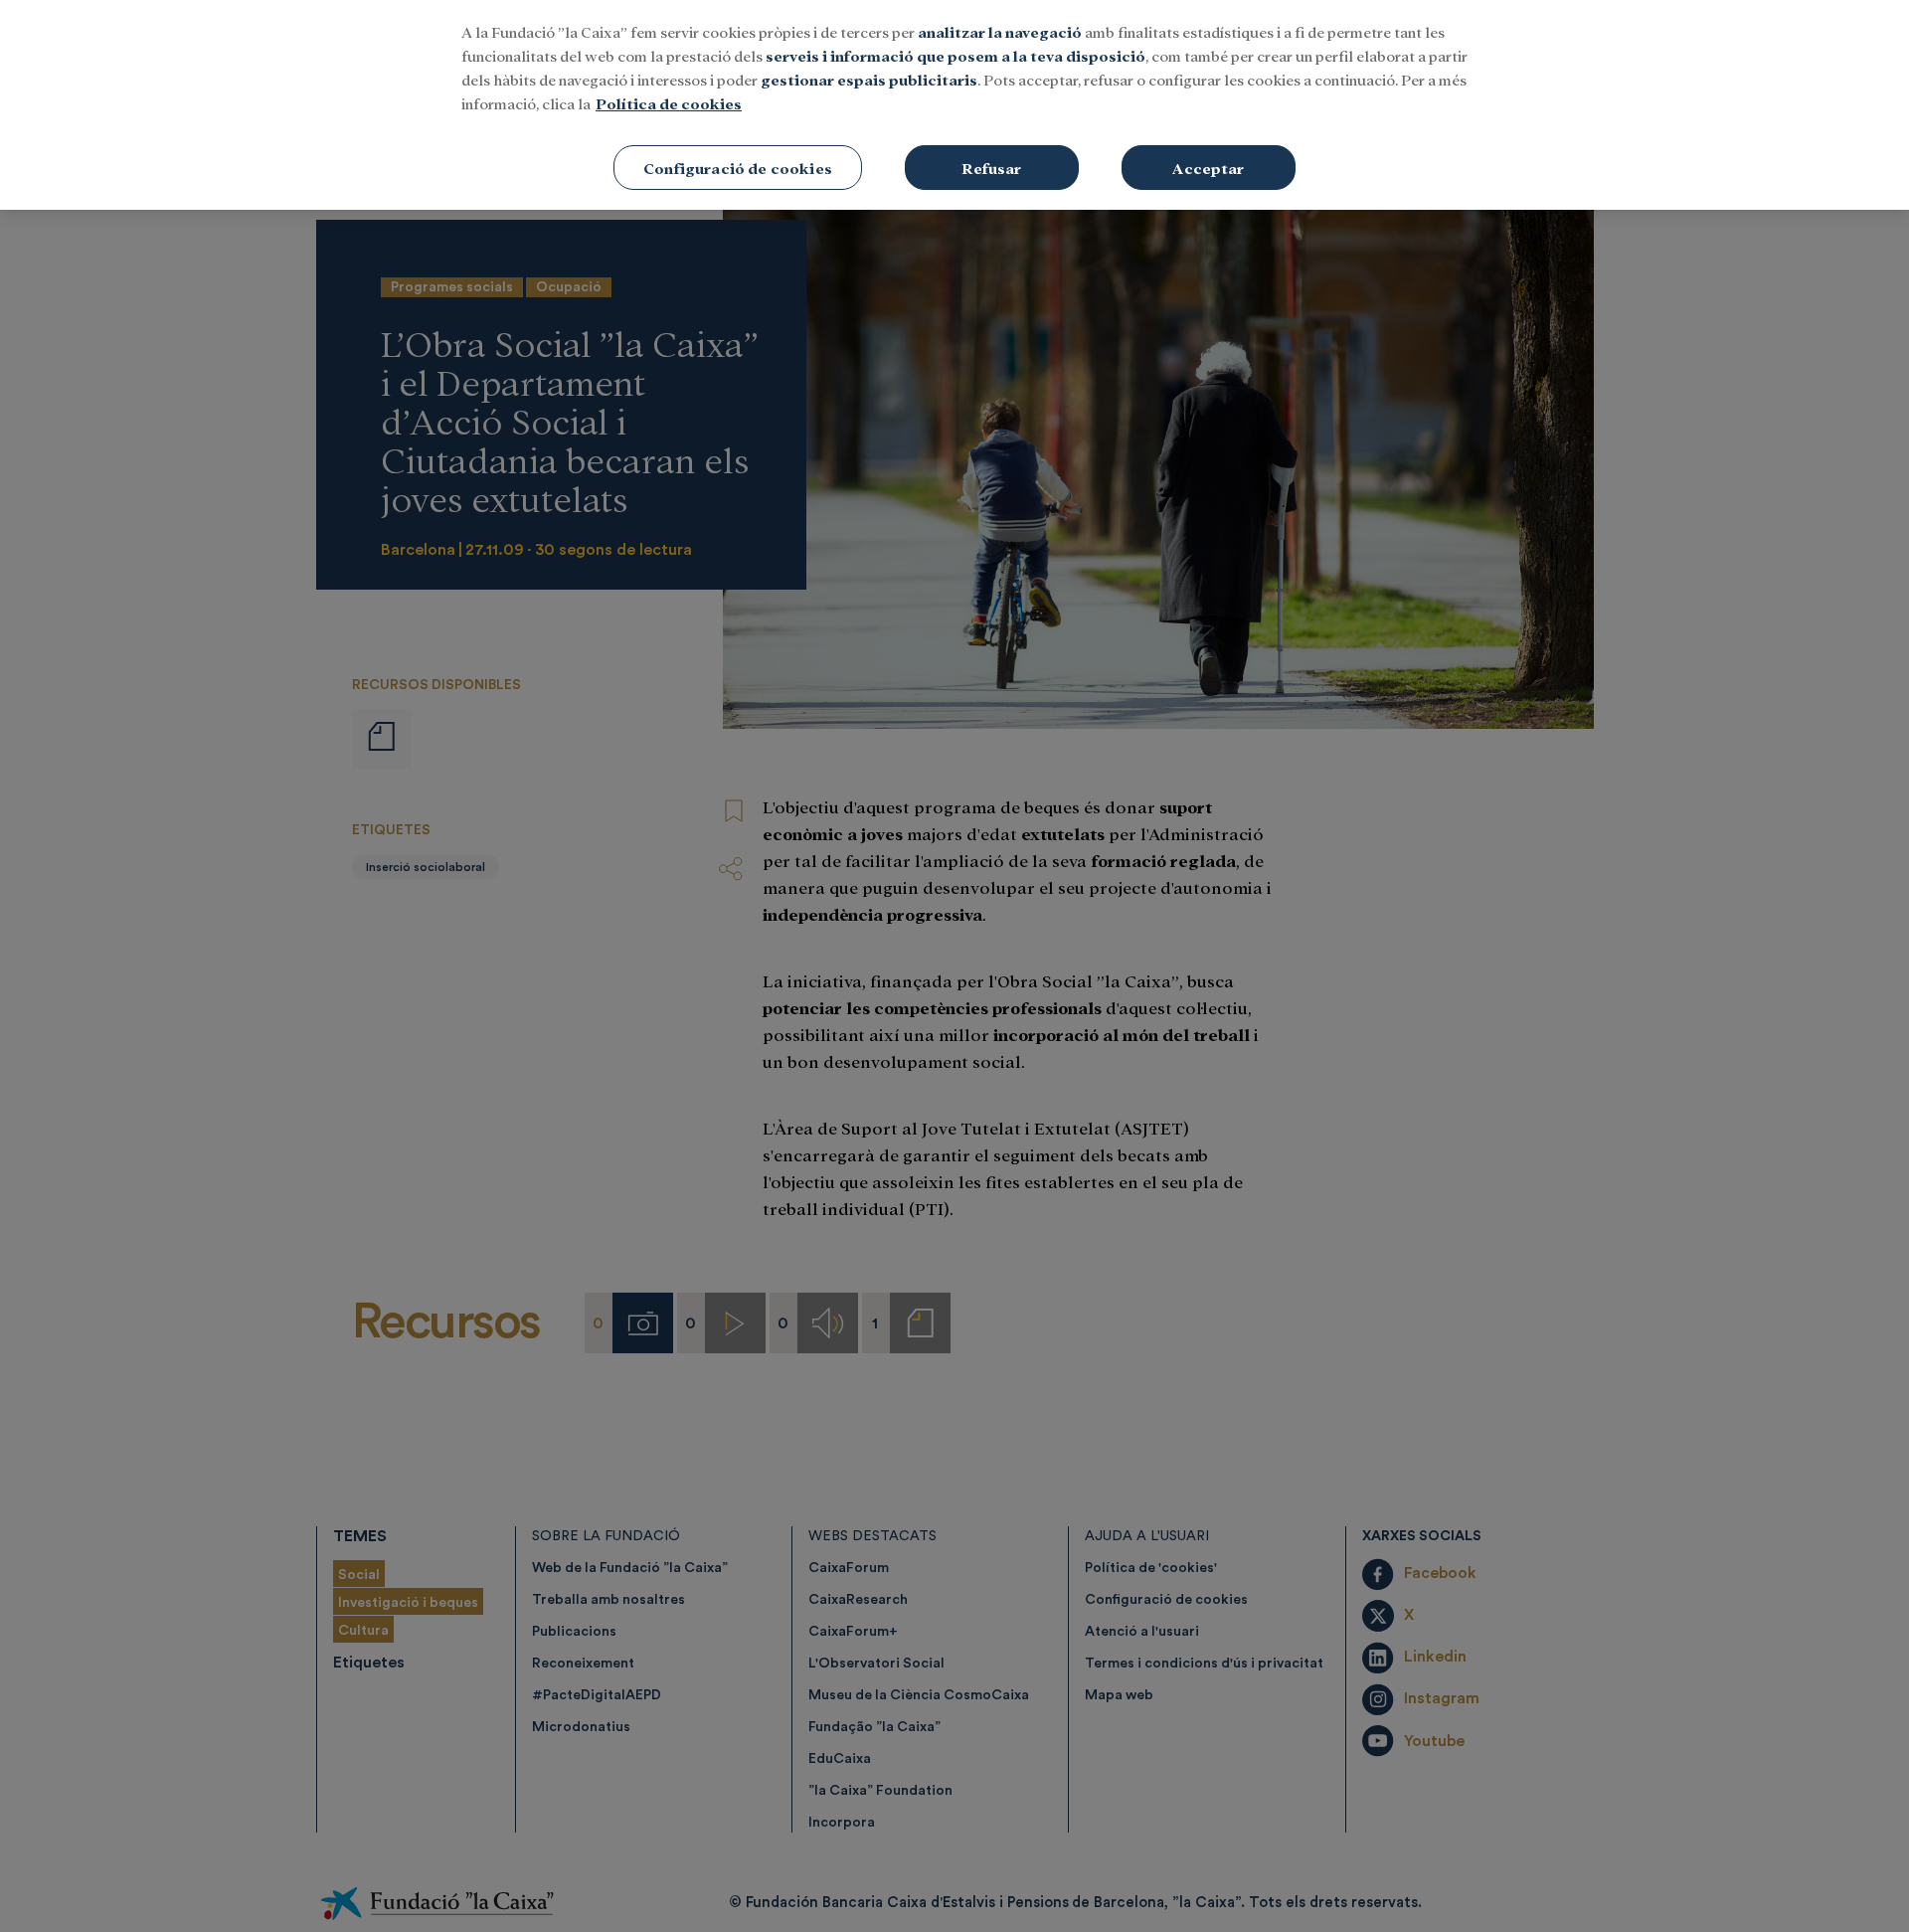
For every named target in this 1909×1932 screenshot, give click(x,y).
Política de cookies (669, 103)
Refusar (991, 168)
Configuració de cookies (738, 168)
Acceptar (1208, 168)
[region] (954, 105)
